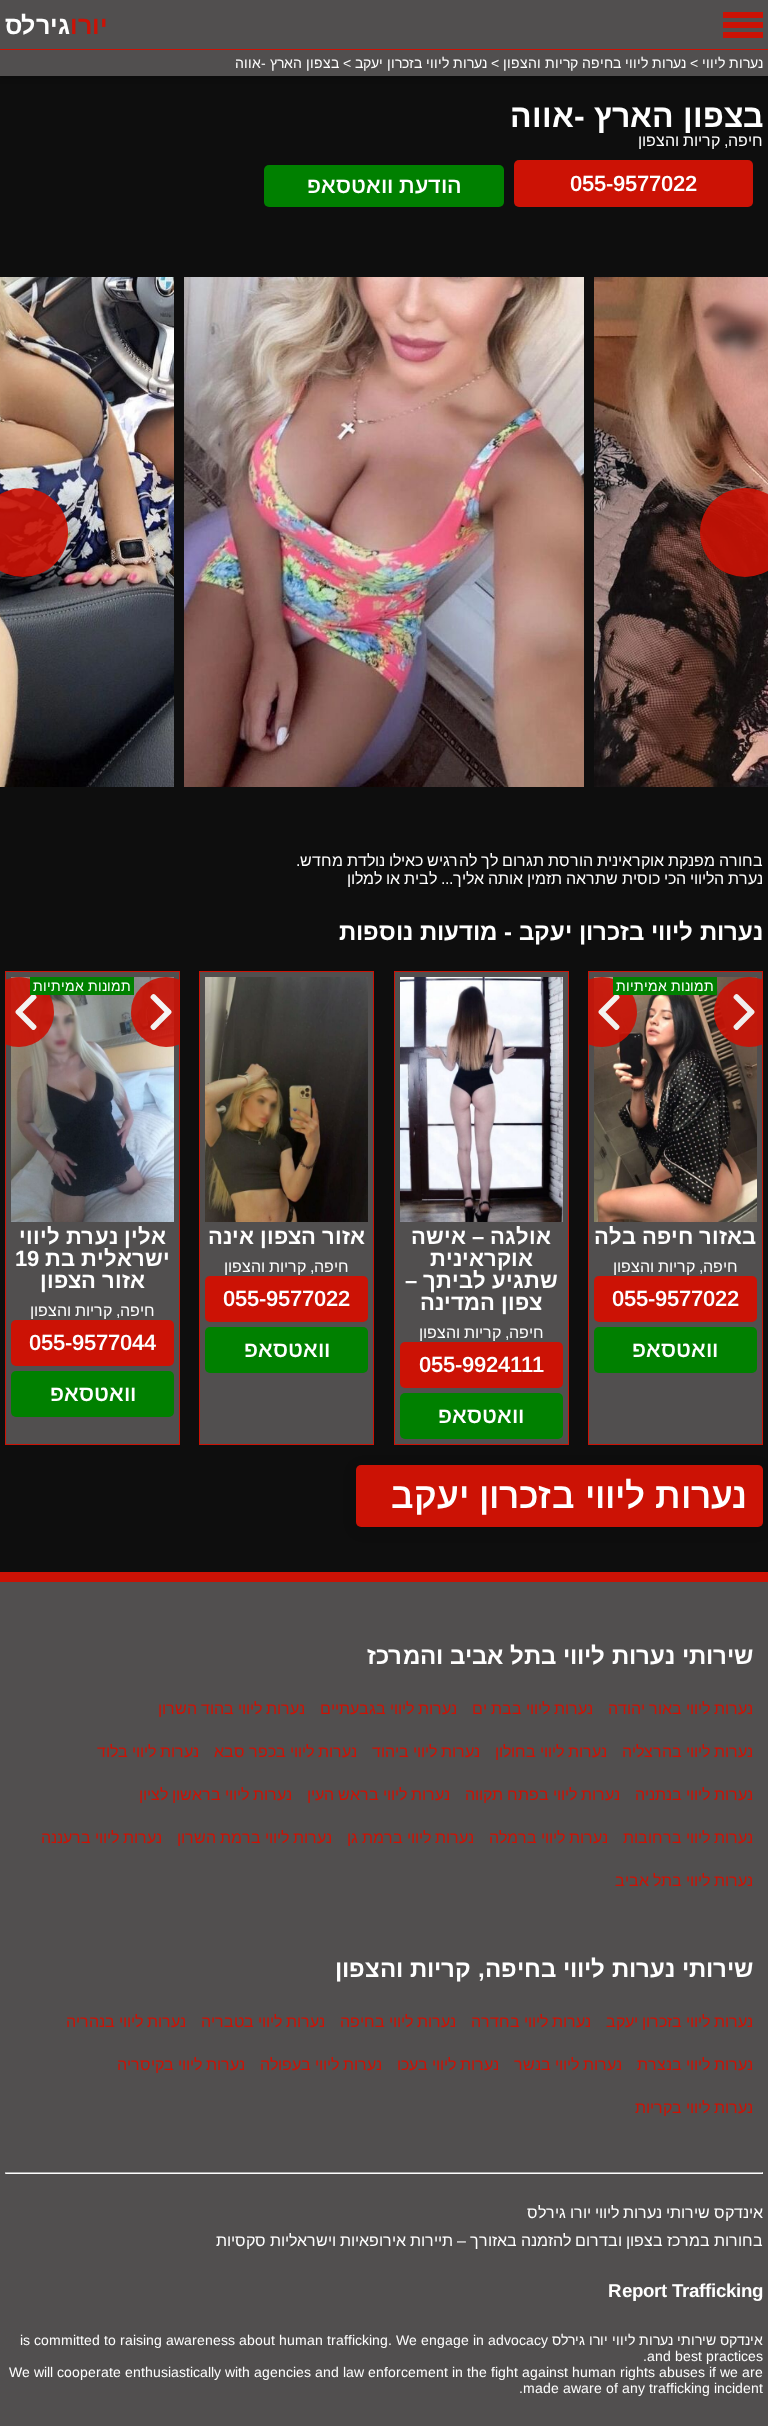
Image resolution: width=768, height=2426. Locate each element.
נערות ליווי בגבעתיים (388, 1708)
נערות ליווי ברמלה (548, 1837)
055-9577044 (92, 1342)
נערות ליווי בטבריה (263, 2021)
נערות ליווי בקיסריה (181, 2064)
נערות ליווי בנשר (568, 2064)
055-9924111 (481, 1364)
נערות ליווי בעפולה (321, 2064)
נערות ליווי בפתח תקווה (542, 1794)
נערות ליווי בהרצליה (687, 1751)
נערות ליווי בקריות (694, 2107)
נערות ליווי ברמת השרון (254, 1837)
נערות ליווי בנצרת (695, 2064)
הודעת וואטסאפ (384, 185)
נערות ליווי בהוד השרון (231, 1708)
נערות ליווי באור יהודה (680, 1708)
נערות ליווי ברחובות (688, 1837)
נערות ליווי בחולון (551, 1751)
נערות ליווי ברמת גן (410, 1837)
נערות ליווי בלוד (148, 1751)
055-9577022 (633, 183)
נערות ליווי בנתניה (694, 1794)
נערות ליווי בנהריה (126, 2021)
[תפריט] (743, 25)
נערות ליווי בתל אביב (684, 1880)
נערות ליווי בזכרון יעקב (569, 1495)
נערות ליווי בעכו (448, 2064)
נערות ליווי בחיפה (398, 2021)
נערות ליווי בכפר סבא (285, 1751)
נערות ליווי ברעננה (101, 1837)
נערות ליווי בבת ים (532, 1708)
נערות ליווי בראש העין (378, 1794)
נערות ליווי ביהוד (426, 1751)
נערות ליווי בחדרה (531, 2021)
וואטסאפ (675, 1349)
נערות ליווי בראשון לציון (215, 1794)
